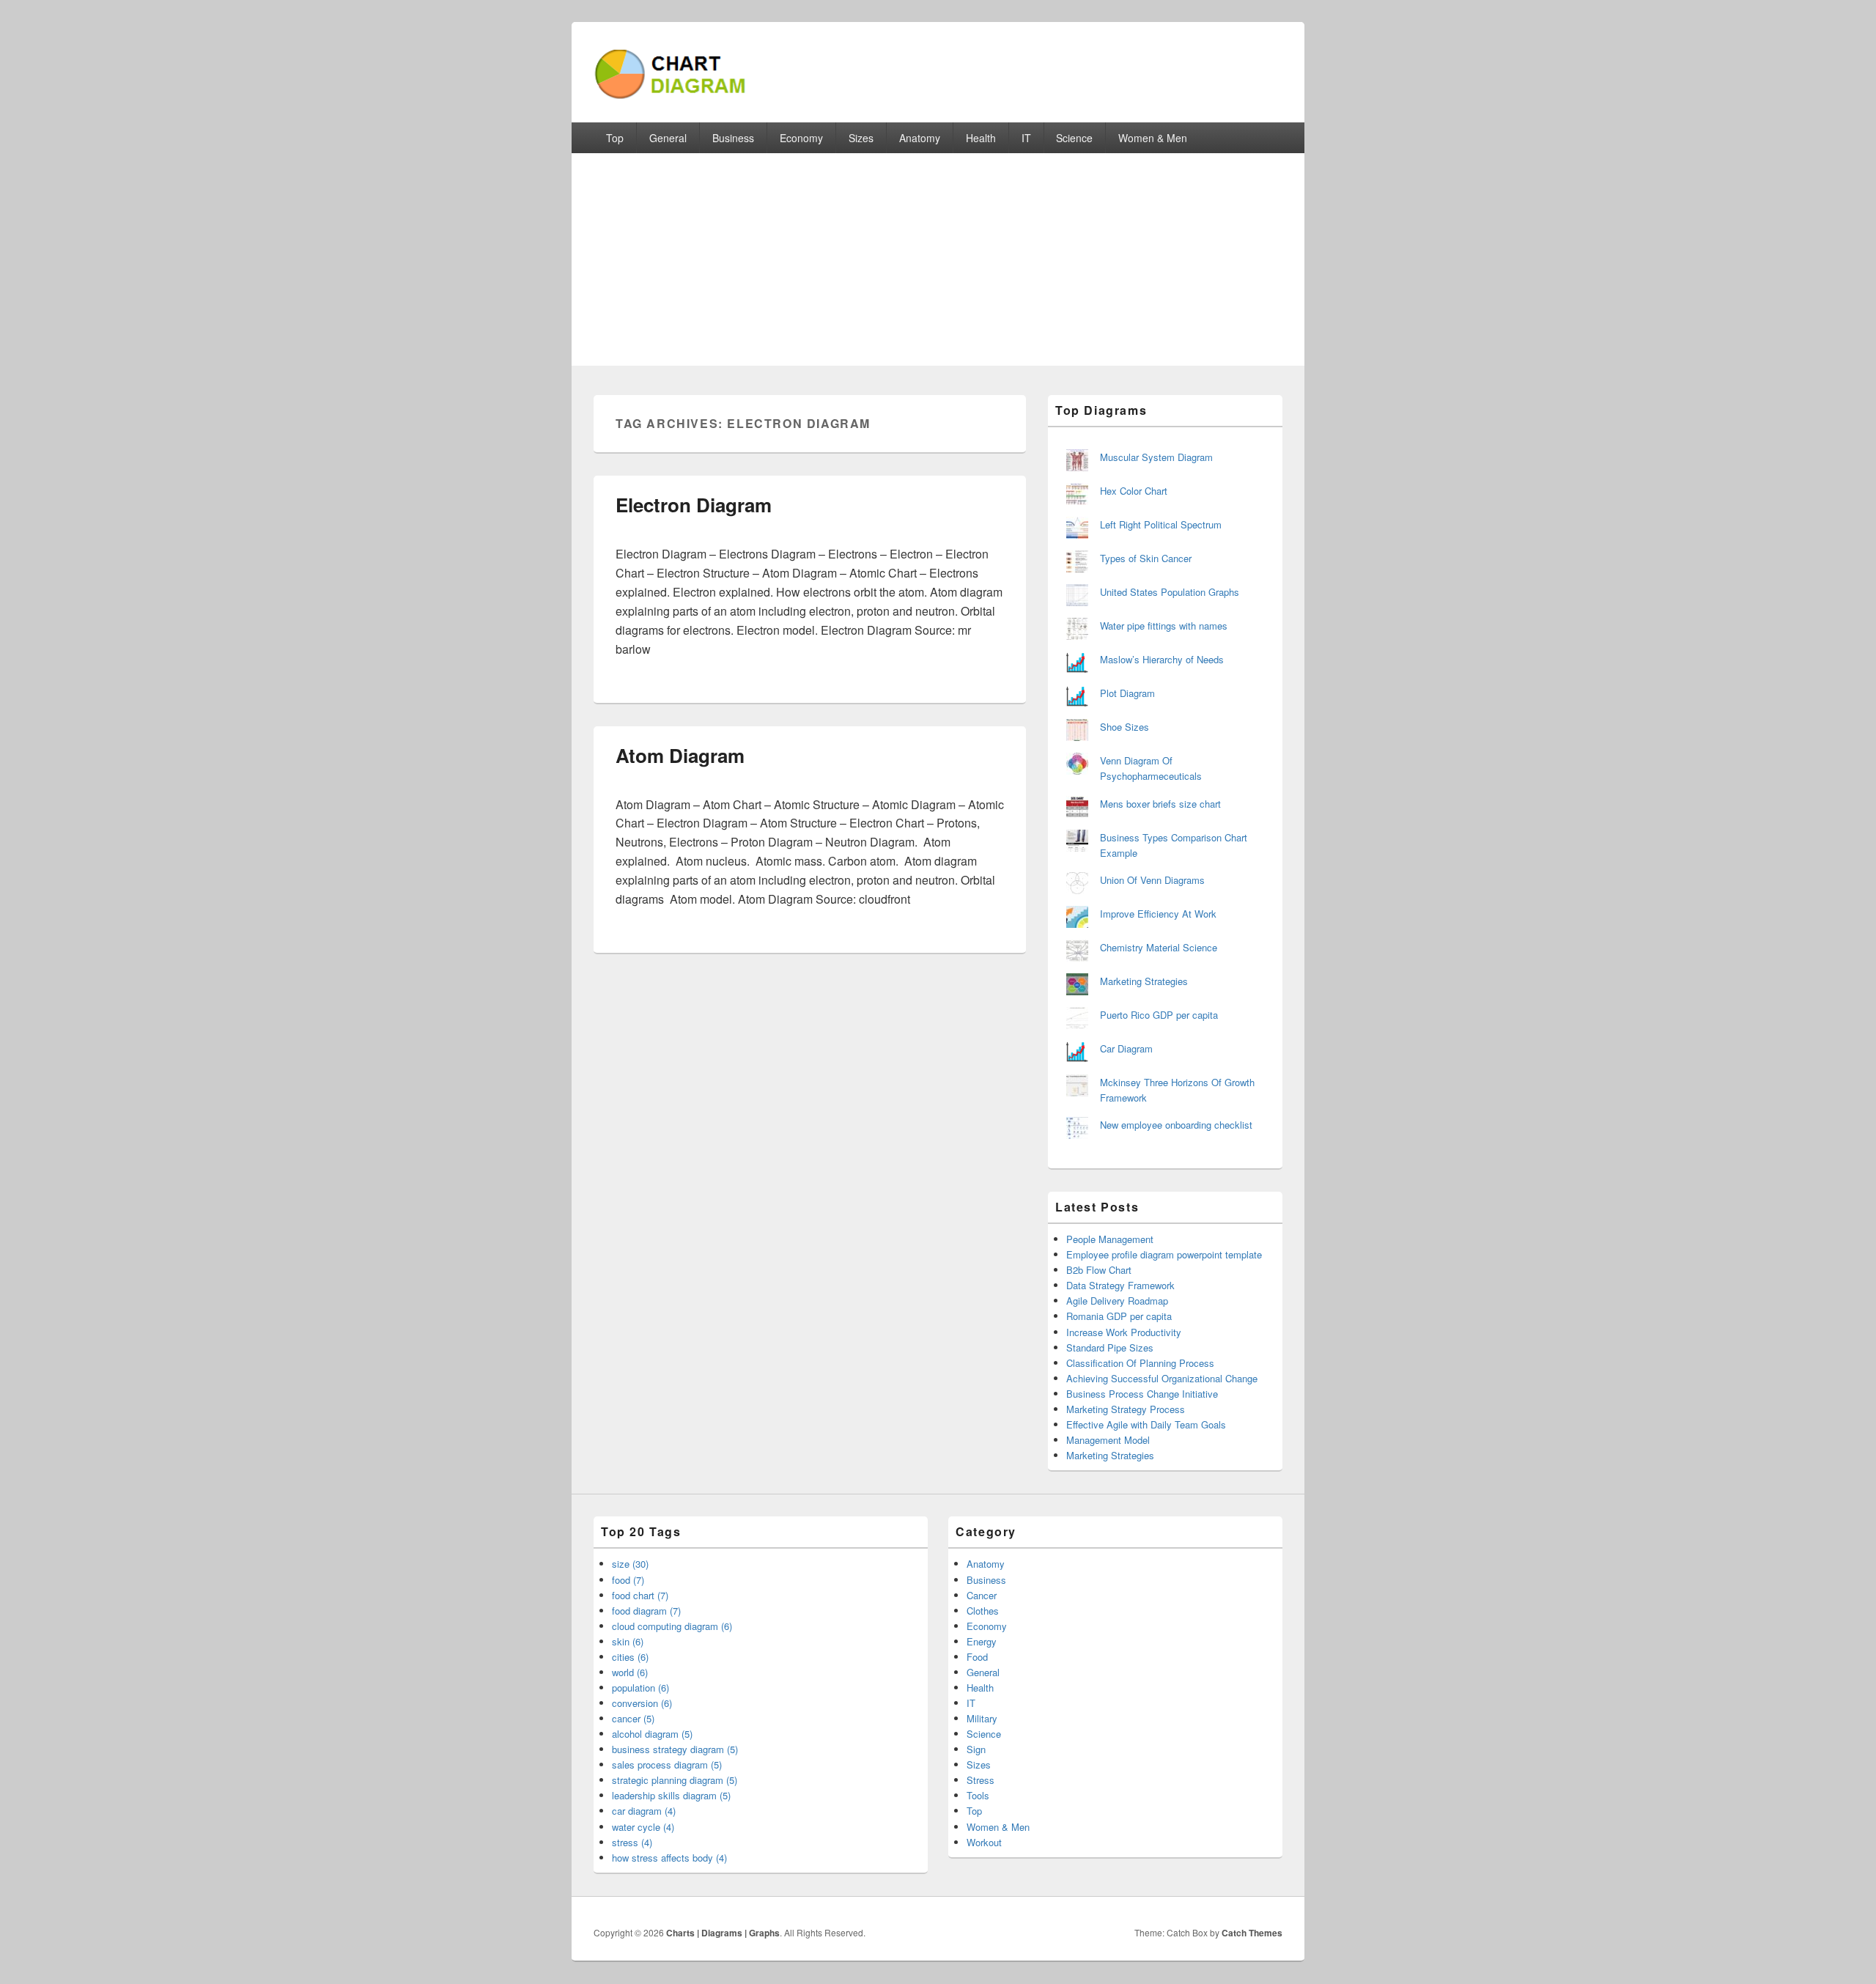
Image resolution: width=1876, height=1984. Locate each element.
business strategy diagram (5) (675, 1749)
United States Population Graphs (1170, 592)
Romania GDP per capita (1119, 1316)
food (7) (628, 1580)
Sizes (861, 138)
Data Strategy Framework (1120, 1285)
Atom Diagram (680, 755)
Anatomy (920, 138)
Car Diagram (1126, 1048)
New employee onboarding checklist (1176, 1125)
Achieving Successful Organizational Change (1162, 1378)
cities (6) (630, 1657)
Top (615, 138)
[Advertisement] (938, 263)
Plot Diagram (1127, 693)
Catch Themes (1252, 1933)
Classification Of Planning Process (1140, 1363)
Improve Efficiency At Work (1158, 914)
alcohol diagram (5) (652, 1734)
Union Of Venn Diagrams (1152, 880)
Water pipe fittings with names (1164, 626)
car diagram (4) (644, 1811)
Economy (801, 138)
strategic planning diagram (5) (675, 1780)
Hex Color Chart (1134, 491)
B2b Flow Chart (1099, 1270)
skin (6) (628, 1641)
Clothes (983, 1611)
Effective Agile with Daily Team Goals (1146, 1424)
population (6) (640, 1688)
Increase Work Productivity (1124, 1332)
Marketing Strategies (1144, 981)
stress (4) (632, 1842)
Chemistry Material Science (1159, 947)
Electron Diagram (694, 505)
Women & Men (1153, 138)
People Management (1110, 1239)
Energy (982, 1641)
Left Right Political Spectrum (1161, 524)
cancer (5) (633, 1718)
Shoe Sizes (1125, 727)
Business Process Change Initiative (1142, 1394)
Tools (978, 1795)
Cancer (982, 1595)
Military (982, 1718)
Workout (984, 1842)
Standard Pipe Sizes (1110, 1347)
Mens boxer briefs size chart (1160, 804)
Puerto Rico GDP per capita (1159, 1015)
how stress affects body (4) (669, 1858)
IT (1026, 138)
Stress (981, 1780)
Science (1074, 138)
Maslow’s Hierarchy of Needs (1162, 659)
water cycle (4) (643, 1827)
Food (977, 1657)
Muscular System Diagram (1156, 457)
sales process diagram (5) (667, 1764)
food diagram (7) (646, 1611)
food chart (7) (640, 1595)
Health (981, 138)
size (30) (630, 1564)
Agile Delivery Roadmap (1117, 1301)
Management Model (1108, 1440)
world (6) (630, 1672)
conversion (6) (642, 1703)
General (668, 138)
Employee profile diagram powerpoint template (1164, 1254)
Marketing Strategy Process (1126, 1409)
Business (733, 138)
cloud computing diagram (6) (672, 1626)
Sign (976, 1749)
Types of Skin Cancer (1146, 558)
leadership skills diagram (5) (671, 1795)
